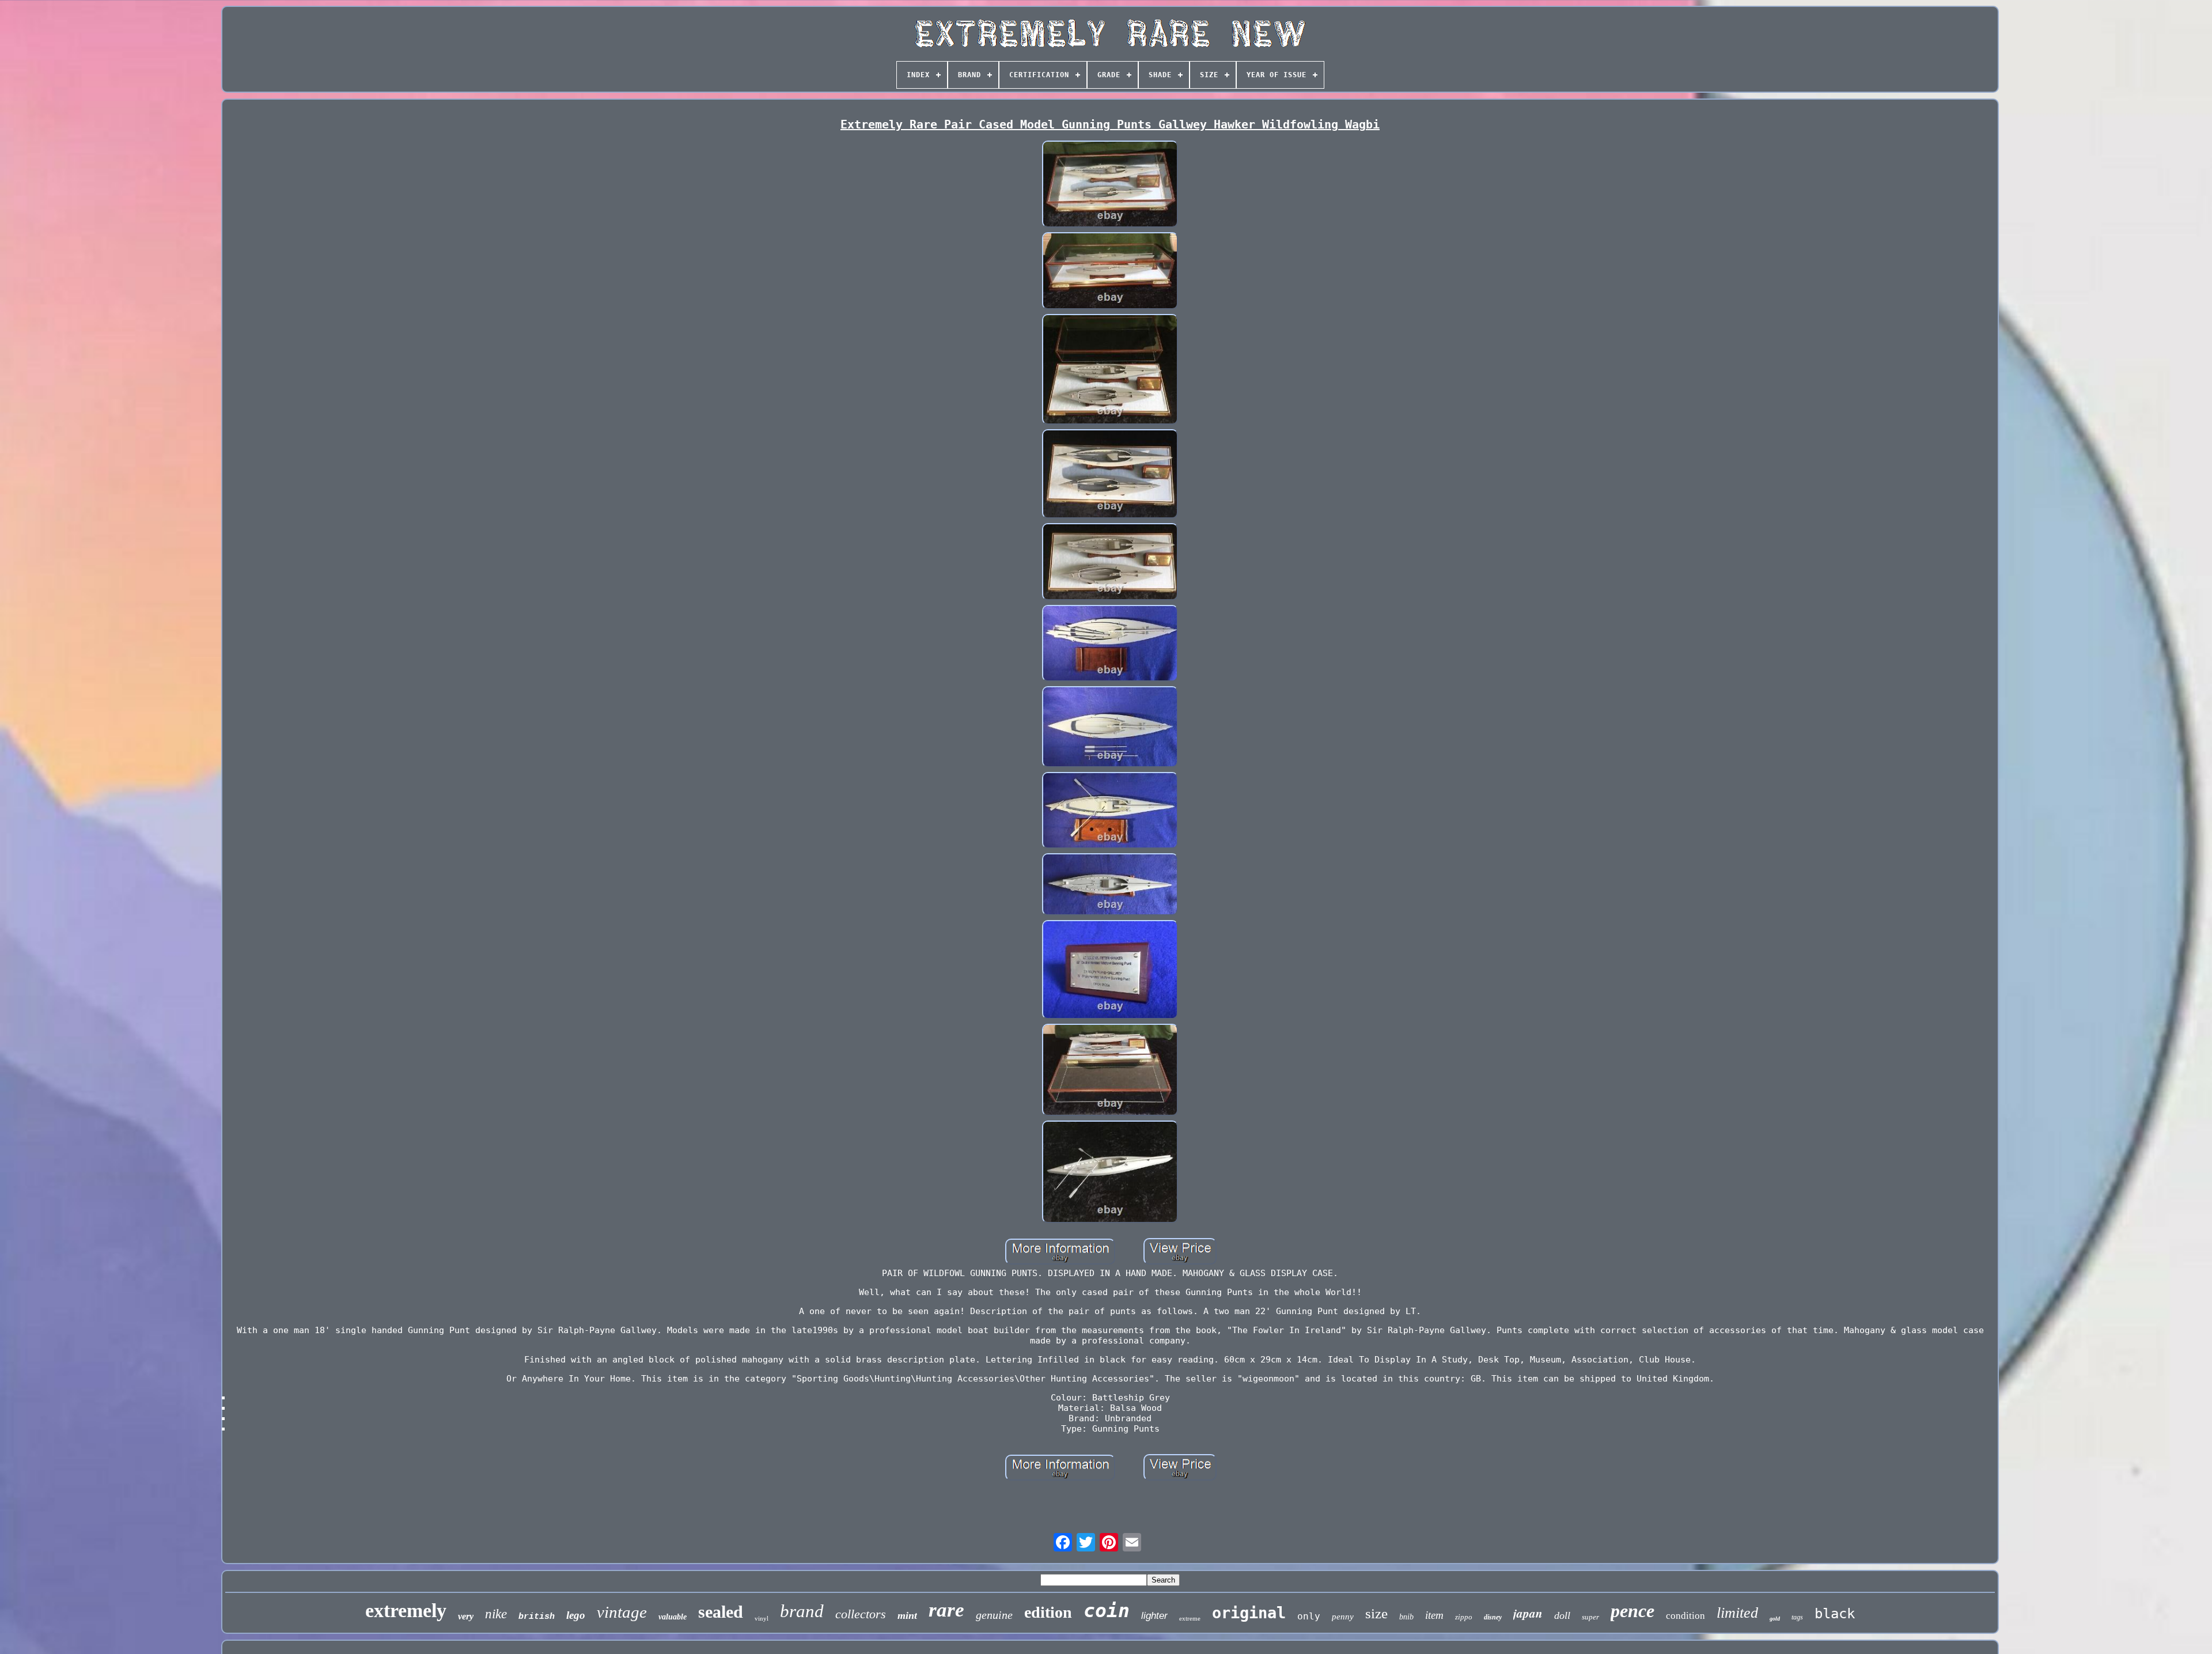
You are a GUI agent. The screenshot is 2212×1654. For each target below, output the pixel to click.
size (1376, 1613)
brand (802, 1611)
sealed (721, 1612)
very (466, 1616)
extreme (1190, 1618)
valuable (673, 1617)
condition (1685, 1616)
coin (1107, 1611)
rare (946, 1610)
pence (1633, 1611)
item (1434, 1615)
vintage (622, 1612)
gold (1775, 1619)
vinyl (762, 1618)
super (1590, 1617)
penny (1343, 1617)
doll (1562, 1615)
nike (496, 1614)
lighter (1154, 1616)
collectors (861, 1614)
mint (907, 1615)
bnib (1406, 1617)
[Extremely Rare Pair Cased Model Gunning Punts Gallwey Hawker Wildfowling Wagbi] (1110, 186)
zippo (1464, 1617)
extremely (406, 1611)
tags (1797, 1617)
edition (1048, 1612)
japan (1528, 1613)
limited (1737, 1613)
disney (1493, 1617)
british (537, 1617)
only (1309, 1616)
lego (576, 1615)
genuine (994, 1615)
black (1835, 1614)
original (1249, 1613)
